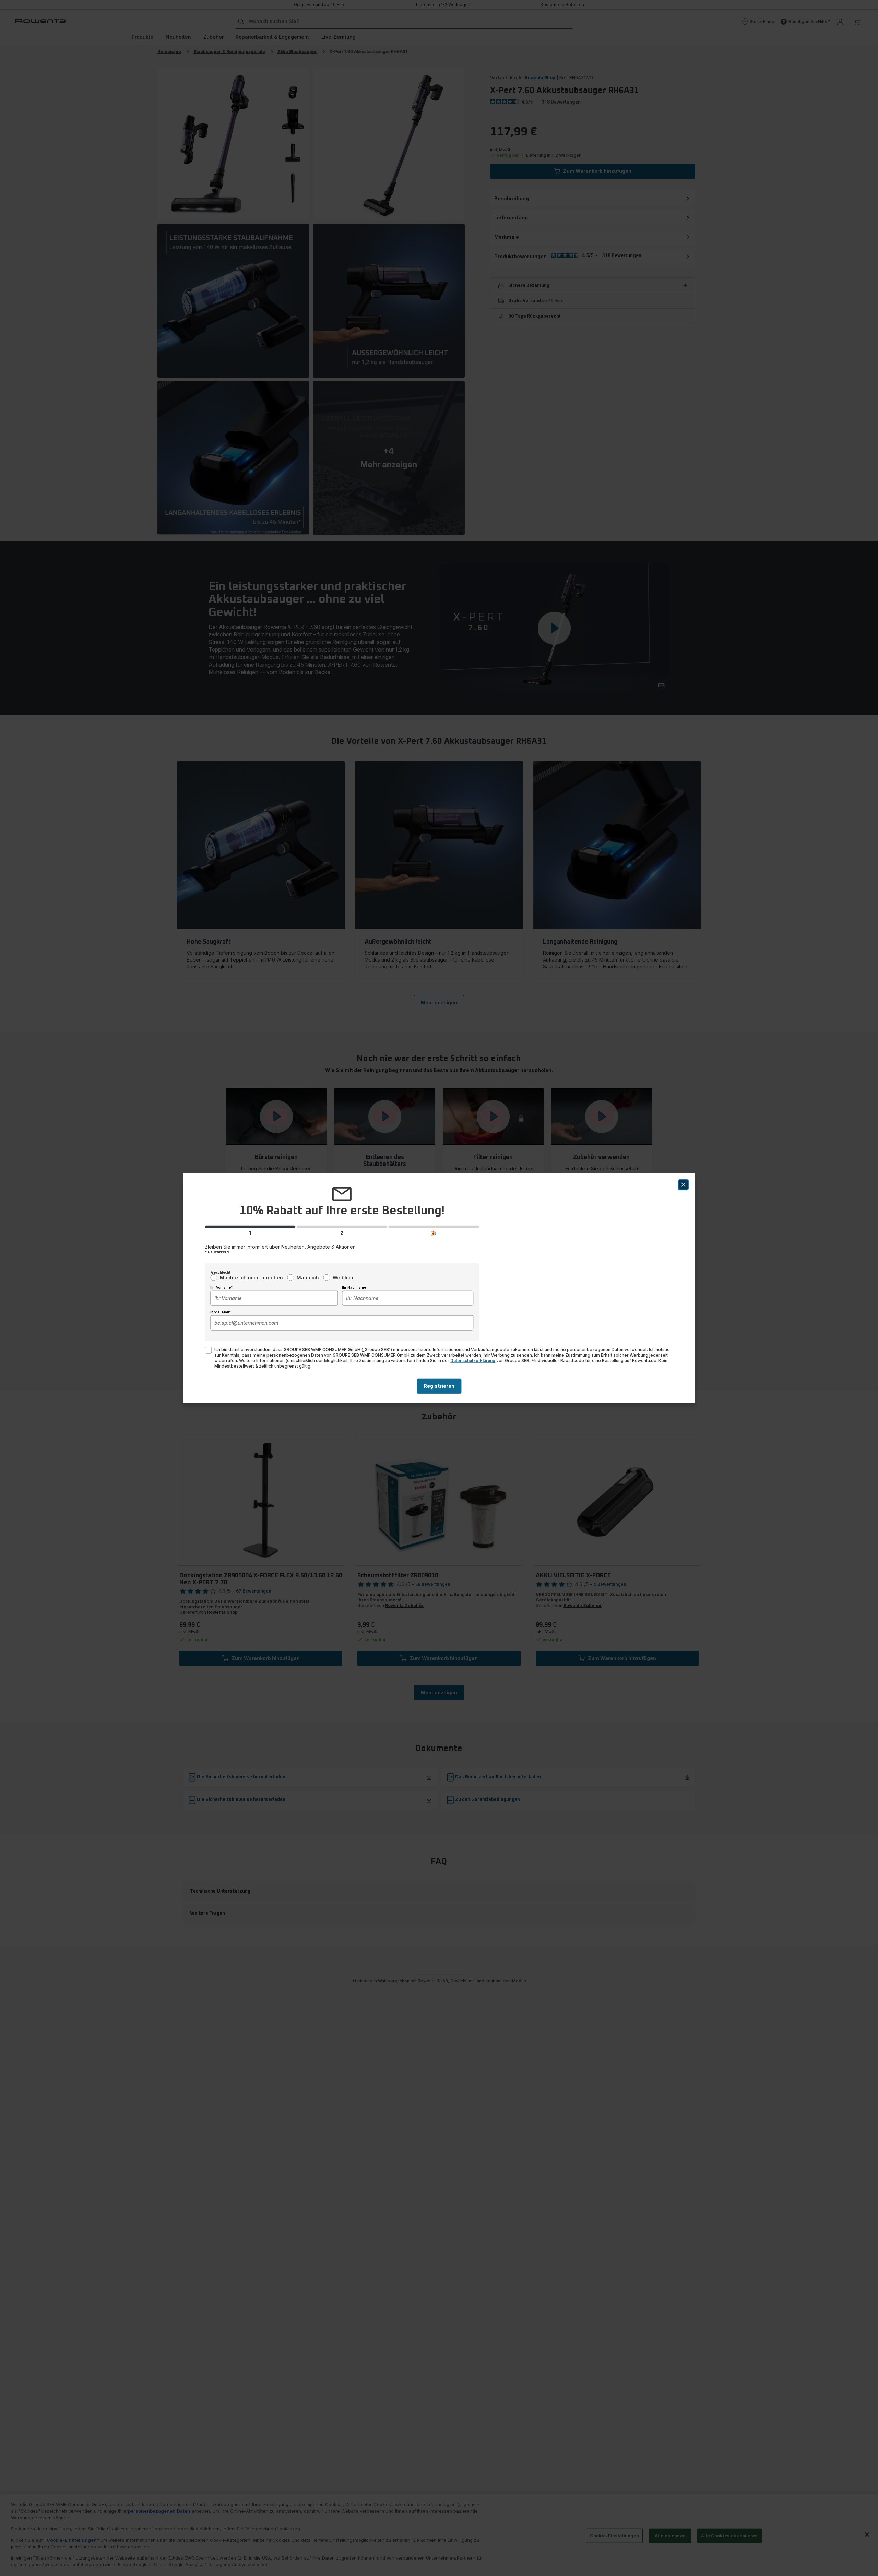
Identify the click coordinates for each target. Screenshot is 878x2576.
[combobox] (274, 1298)
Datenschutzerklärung (473, 1360)
